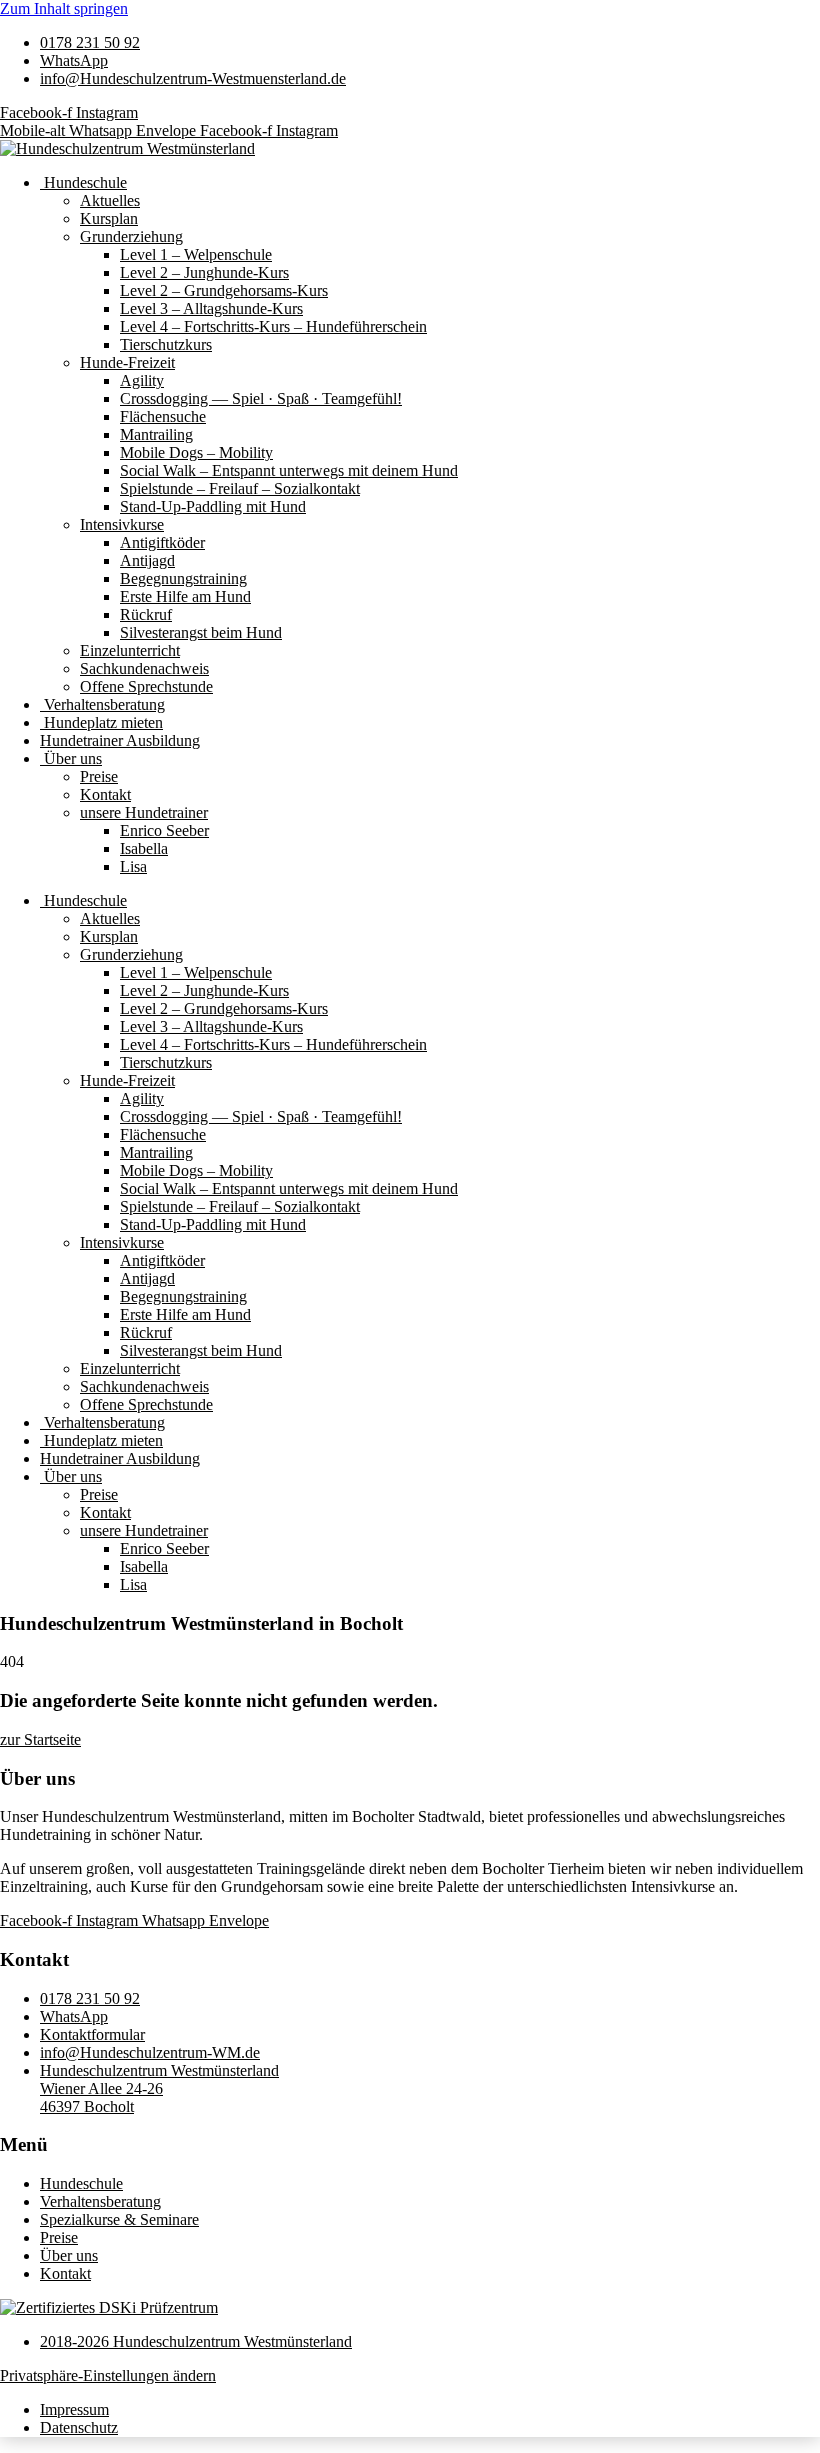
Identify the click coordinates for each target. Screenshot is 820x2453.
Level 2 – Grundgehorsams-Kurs (224, 290)
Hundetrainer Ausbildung (120, 740)
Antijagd (147, 560)
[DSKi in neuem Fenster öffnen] (109, 2307)
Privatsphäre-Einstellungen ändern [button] (108, 2375)
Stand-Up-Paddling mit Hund (213, 506)
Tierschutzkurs (166, 344)
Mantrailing (156, 434)
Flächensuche (163, 416)
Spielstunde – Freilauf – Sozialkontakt (240, 488)
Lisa (133, 866)
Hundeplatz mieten (101, 722)
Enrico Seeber (164, 830)
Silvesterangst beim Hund (201, 632)
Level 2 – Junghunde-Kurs (204, 272)
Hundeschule (83, 182)
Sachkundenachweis (144, 668)
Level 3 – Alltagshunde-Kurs (211, 308)
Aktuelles (110, 200)
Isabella (144, 848)
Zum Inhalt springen (64, 8)
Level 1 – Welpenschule (196, 254)
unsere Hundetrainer (144, 812)
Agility (142, 380)
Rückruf (146, 614)
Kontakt (105, 794)
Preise (99, 776)
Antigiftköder (162, 542)
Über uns (71, 758)
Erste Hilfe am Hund (185, 596)
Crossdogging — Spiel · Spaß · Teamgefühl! (261, 398)
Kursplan (109, 218)
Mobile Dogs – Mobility (196, 452)
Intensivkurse (122, 524)
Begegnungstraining (183, 578)
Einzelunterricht (130, 650)
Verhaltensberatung (102, 704)
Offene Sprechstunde (146, 686)
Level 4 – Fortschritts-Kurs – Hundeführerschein (273, 326)
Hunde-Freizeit (127, 362)
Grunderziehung (131, 236)
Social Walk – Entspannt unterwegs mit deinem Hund (289, 470)
